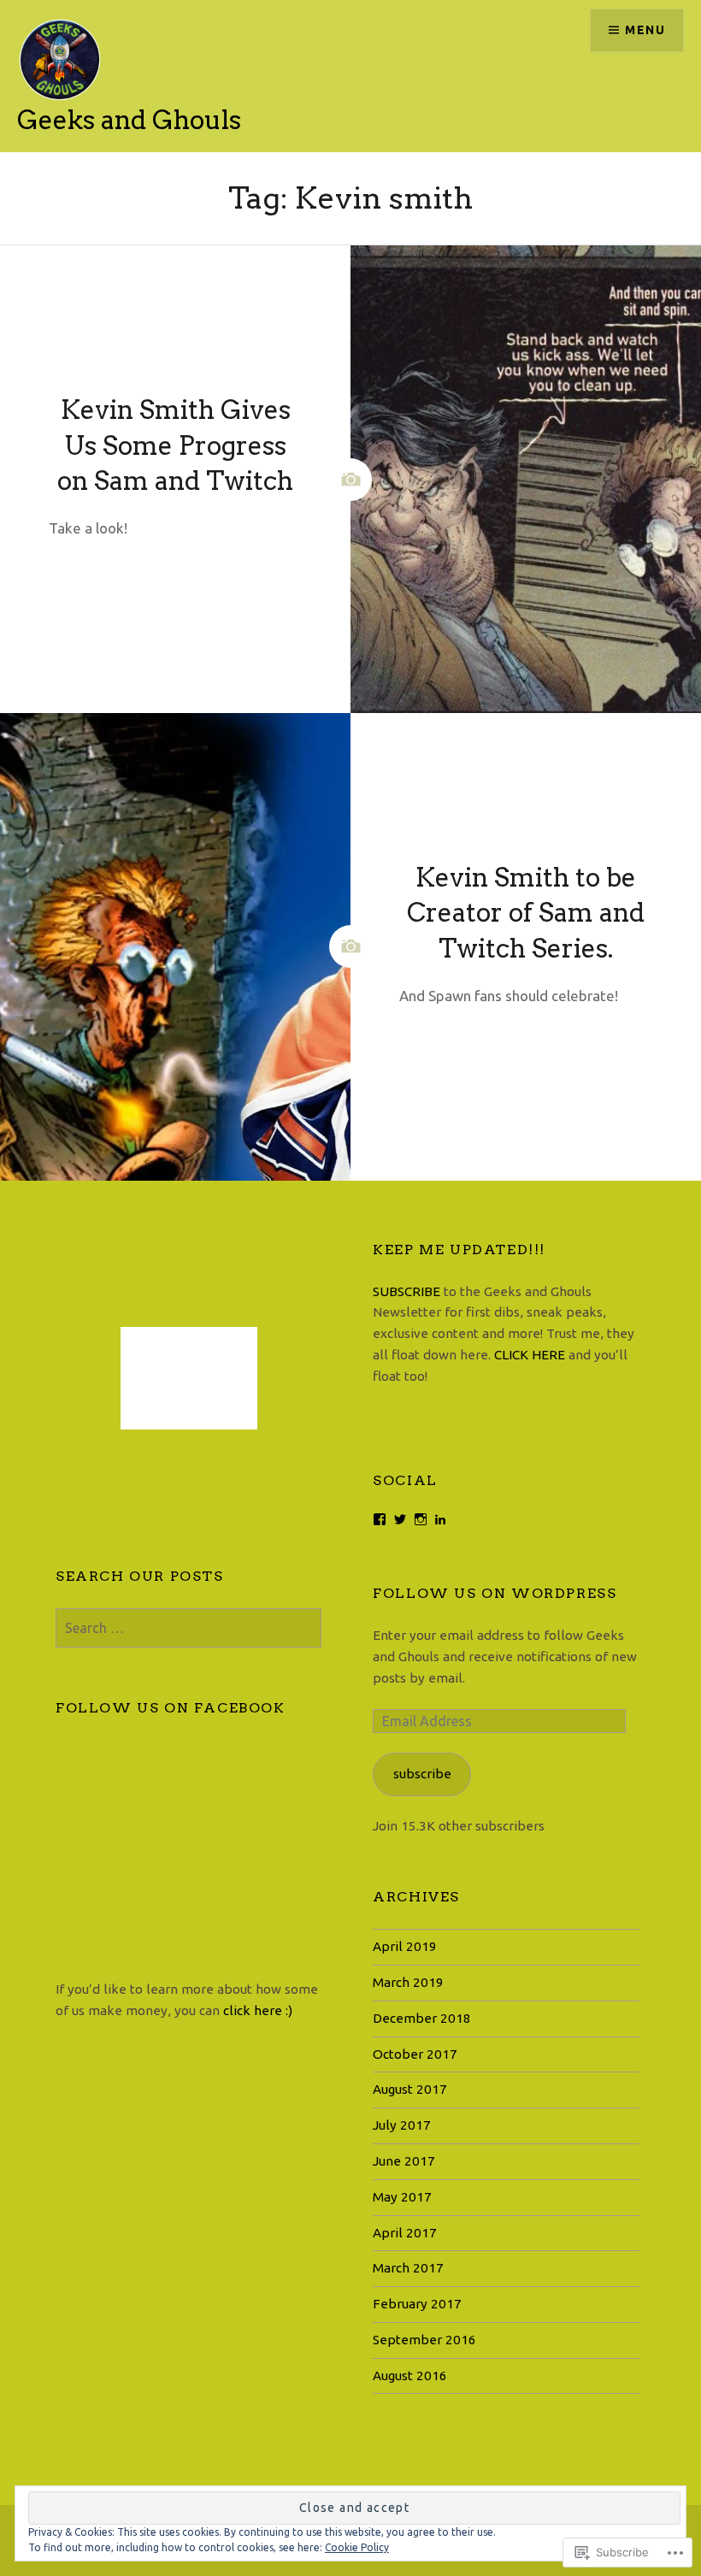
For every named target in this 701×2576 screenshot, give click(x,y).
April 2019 (405, 1946)
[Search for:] (189, 1628)
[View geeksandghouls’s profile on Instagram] (421, 1519)
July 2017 (402, 2125)
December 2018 (422, 2018)
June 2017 (404, 2161)
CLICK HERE (530, 1355)
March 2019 (408, 1982)
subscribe (422, 1774)
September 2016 (424, 2340)
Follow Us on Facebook (171, 1708)
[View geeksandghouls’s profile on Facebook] (380, 1519)
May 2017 (402, 2197)
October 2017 (415, 2054)
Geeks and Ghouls (129, 120)
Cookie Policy (357, 2547)
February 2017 (417, 2304)
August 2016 (410, 2376)
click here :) (258, 2010)
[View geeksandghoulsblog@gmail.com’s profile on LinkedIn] (440, 1519)
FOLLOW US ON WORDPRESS (495, 1593)
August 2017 (410, 2089)
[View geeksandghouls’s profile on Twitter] (400, 1519)
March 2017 (408, 2268)
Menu (645, 30)
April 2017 (405, 2233)
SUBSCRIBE (408, 1291)
